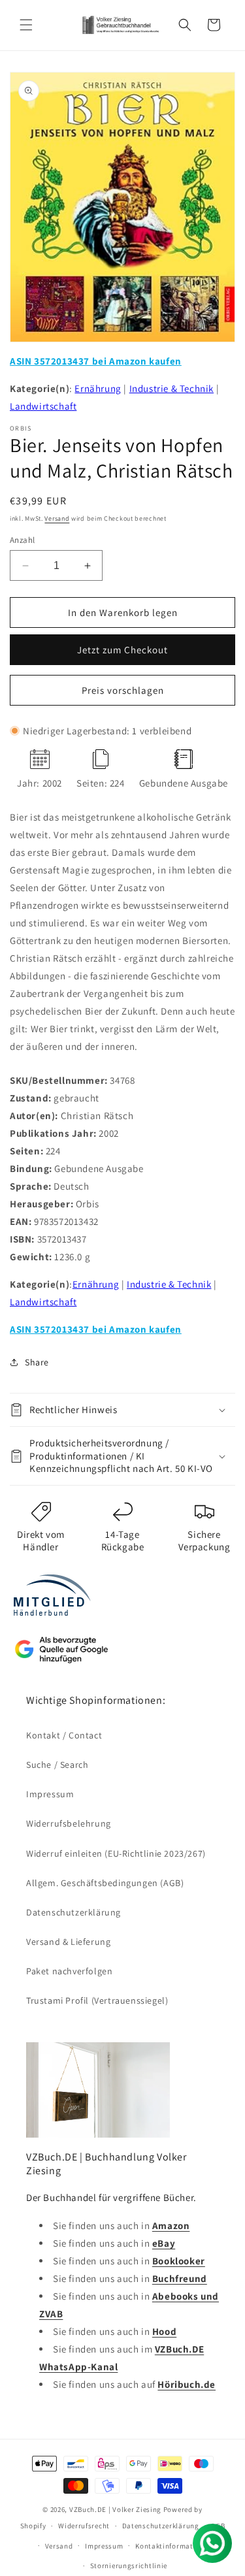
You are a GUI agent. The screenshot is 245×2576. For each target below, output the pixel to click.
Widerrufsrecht (84, 2526)
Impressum (50, 1794)
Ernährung (98, 388)
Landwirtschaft (43, 406)
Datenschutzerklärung (73, 1912)
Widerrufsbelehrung (69, 1823)
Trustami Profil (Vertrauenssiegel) (97, 2000)
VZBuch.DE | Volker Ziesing (116, 2509)
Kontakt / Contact (64, 1735)
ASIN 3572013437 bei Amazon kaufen (96, 361)
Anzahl (22, 540)
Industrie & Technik (171, 388)
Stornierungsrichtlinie (129, 2566)
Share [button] (37, 1362)
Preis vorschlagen (123, 690)
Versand (57, 518)
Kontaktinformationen (174, 2546)
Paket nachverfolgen (69, 1971)
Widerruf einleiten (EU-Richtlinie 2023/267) (116, 1853)
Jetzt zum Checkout (122, 650)
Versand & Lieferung (68, 1942)
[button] (26, 25)
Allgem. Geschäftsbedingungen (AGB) (105, 1883)
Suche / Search (57, 1765)
